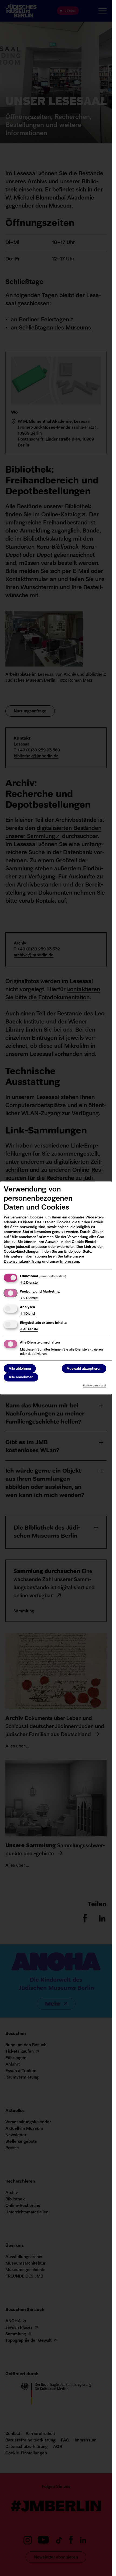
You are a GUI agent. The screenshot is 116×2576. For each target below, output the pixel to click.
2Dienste (29, 1283)
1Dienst (28, 1314)
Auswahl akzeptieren (84, 1368)
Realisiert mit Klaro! (95, 1386)
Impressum (70, 1261)
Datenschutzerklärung (22, 1261)
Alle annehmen (21, 1377)
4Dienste (29, 1330)
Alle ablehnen (20, 1368)
